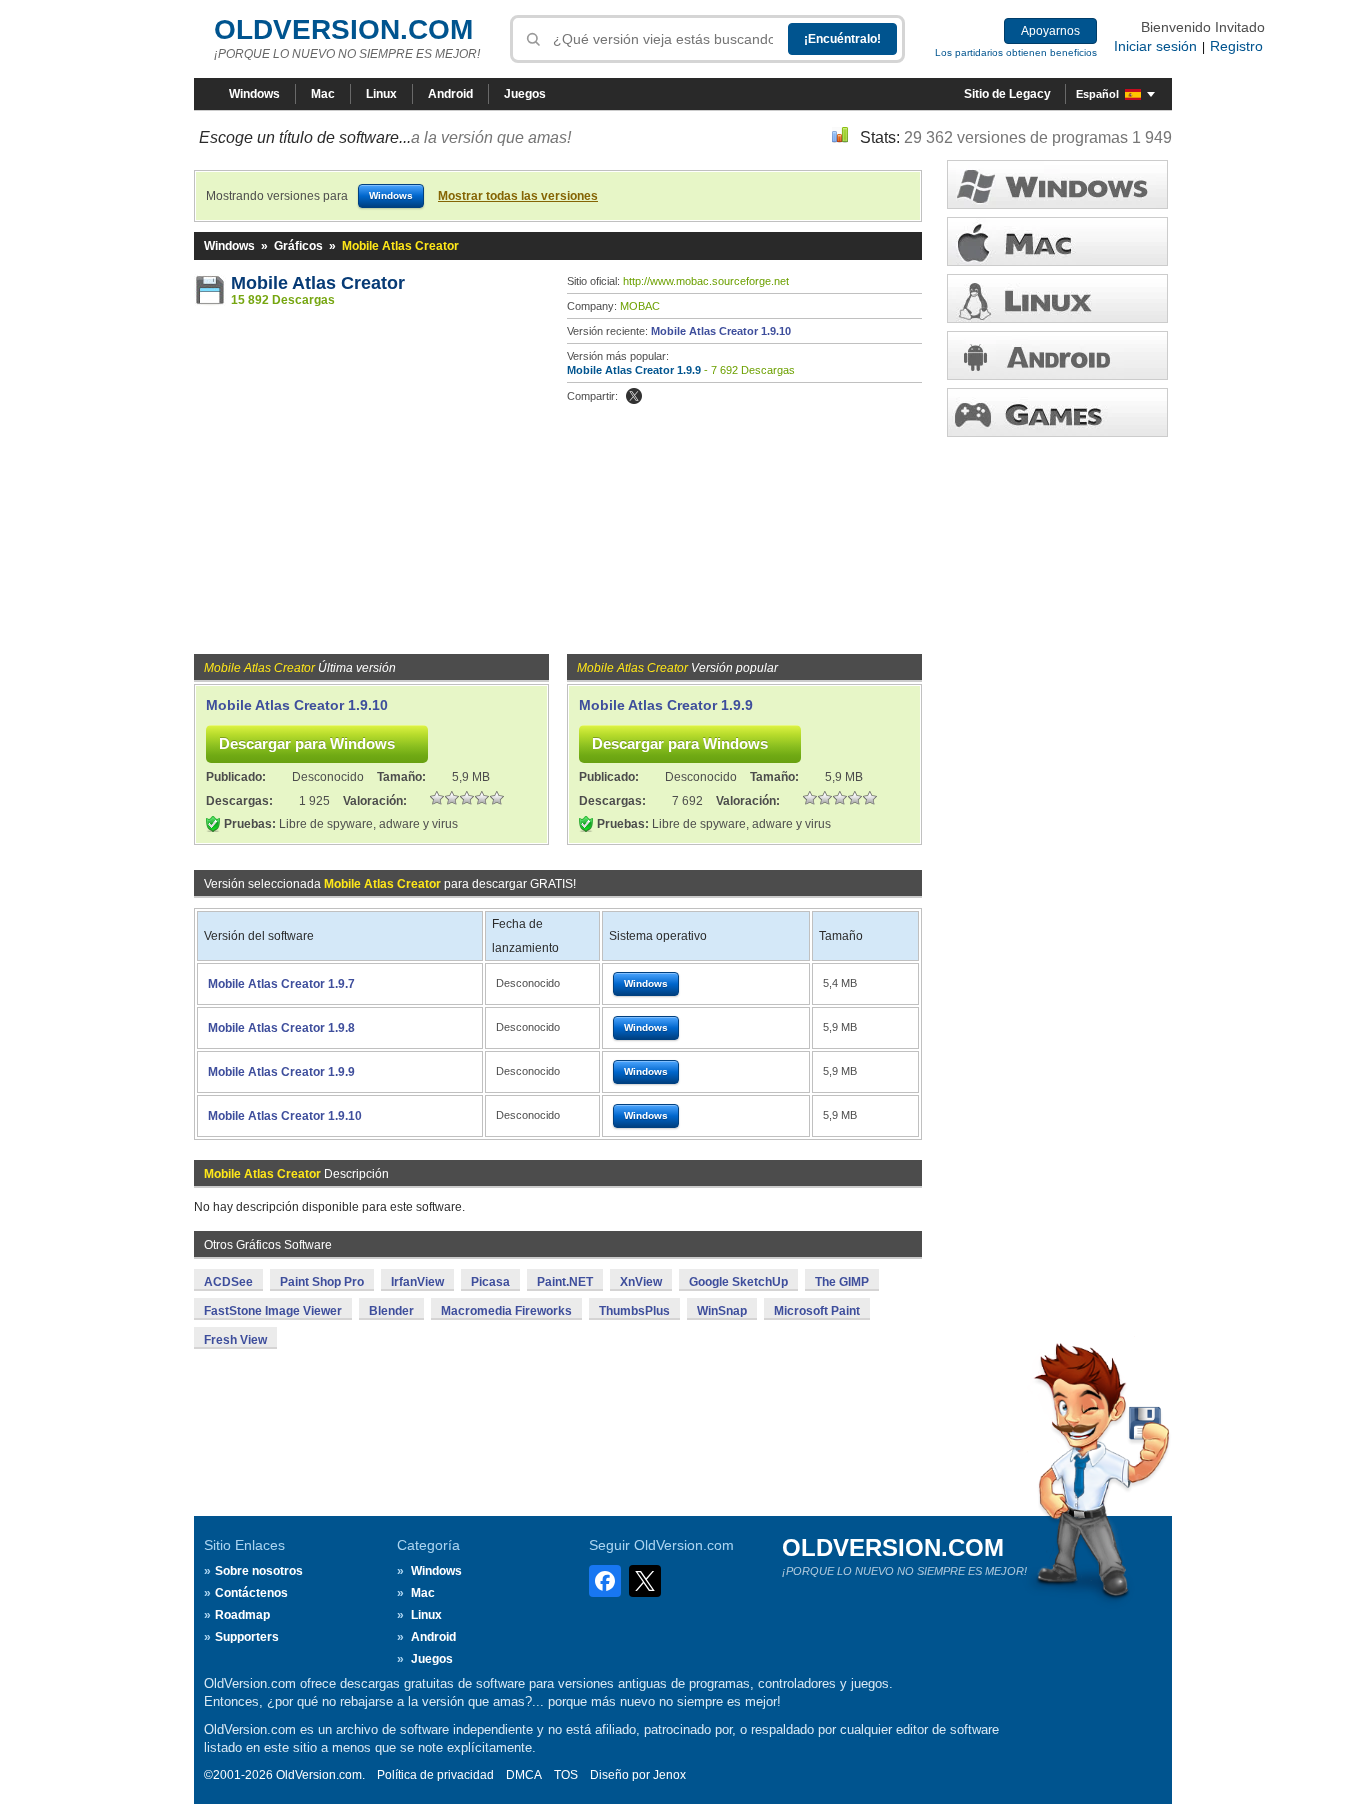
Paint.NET (565, 1282)
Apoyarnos (1050, 31)
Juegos (525, 94)
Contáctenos (251, 1593)
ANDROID (1057, 355)
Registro (1236, 46)
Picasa (490, 1282)
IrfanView (417, 1282)
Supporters (247, 1637)
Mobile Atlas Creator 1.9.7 (281, 984)
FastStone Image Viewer (273, 1311)
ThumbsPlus (634, 1311)
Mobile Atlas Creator (318, 283)
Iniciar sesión (1155, 46)
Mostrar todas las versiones (518, 196)
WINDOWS (1057, 184)
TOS (566, 1775)
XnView (641, 1282)
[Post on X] (634, 396)
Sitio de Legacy (1007, 94)
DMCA (524, 1775)
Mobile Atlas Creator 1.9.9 (634, 370)
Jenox (669, 1775)
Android (450, 94)
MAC (1057, 241)
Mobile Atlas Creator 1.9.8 (281, 1028)
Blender (391, 1311)
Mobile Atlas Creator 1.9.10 (721, 331)
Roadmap (242, 1615)
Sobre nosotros (259, 1571)
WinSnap (722, 1311)
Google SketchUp (738, 1282)
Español (1097, 94)
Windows (254, 94)
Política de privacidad (435, 1775)
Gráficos (298, 246)
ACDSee (228, 1282)
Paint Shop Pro (322, 1282)
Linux (381, 94)
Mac (323, 94)
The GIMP (842, 1282)
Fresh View (235, 1340)
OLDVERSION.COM (343, 29)
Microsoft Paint (817, 1311)
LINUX (1057, 298)
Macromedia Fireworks (506, 1311)
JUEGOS (1057, 412)
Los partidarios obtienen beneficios (1016, 52)
